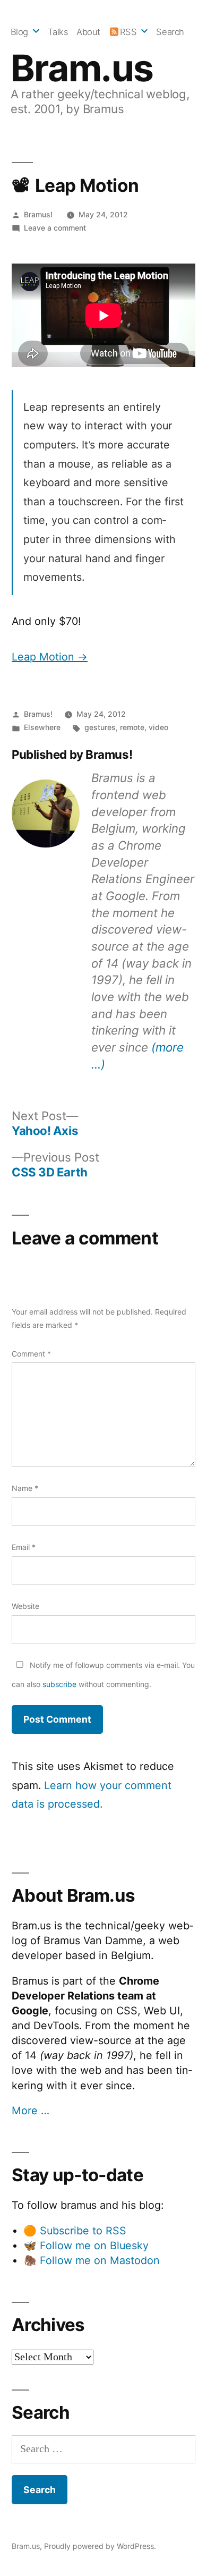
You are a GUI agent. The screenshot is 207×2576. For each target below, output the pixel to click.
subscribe (59, 1684)
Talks (58, 32)
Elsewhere (42, 727)
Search (170, 32)
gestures (100, 727)
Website (25, 1606)
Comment (31, 1354)
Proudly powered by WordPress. (100, 2546)
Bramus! (38, 214)
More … (31, 2111)
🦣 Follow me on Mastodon (92, 2260)
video (158, 727)
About (88, 32)
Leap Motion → (50, 657)
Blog (19, 32)
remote (132, 727)
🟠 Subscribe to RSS (75, 2231)
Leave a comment (55, 228)
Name (25, 1488)
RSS (128, 32)
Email (24, 1547)
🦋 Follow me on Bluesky (86, 2245)
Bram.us (82, 68)
